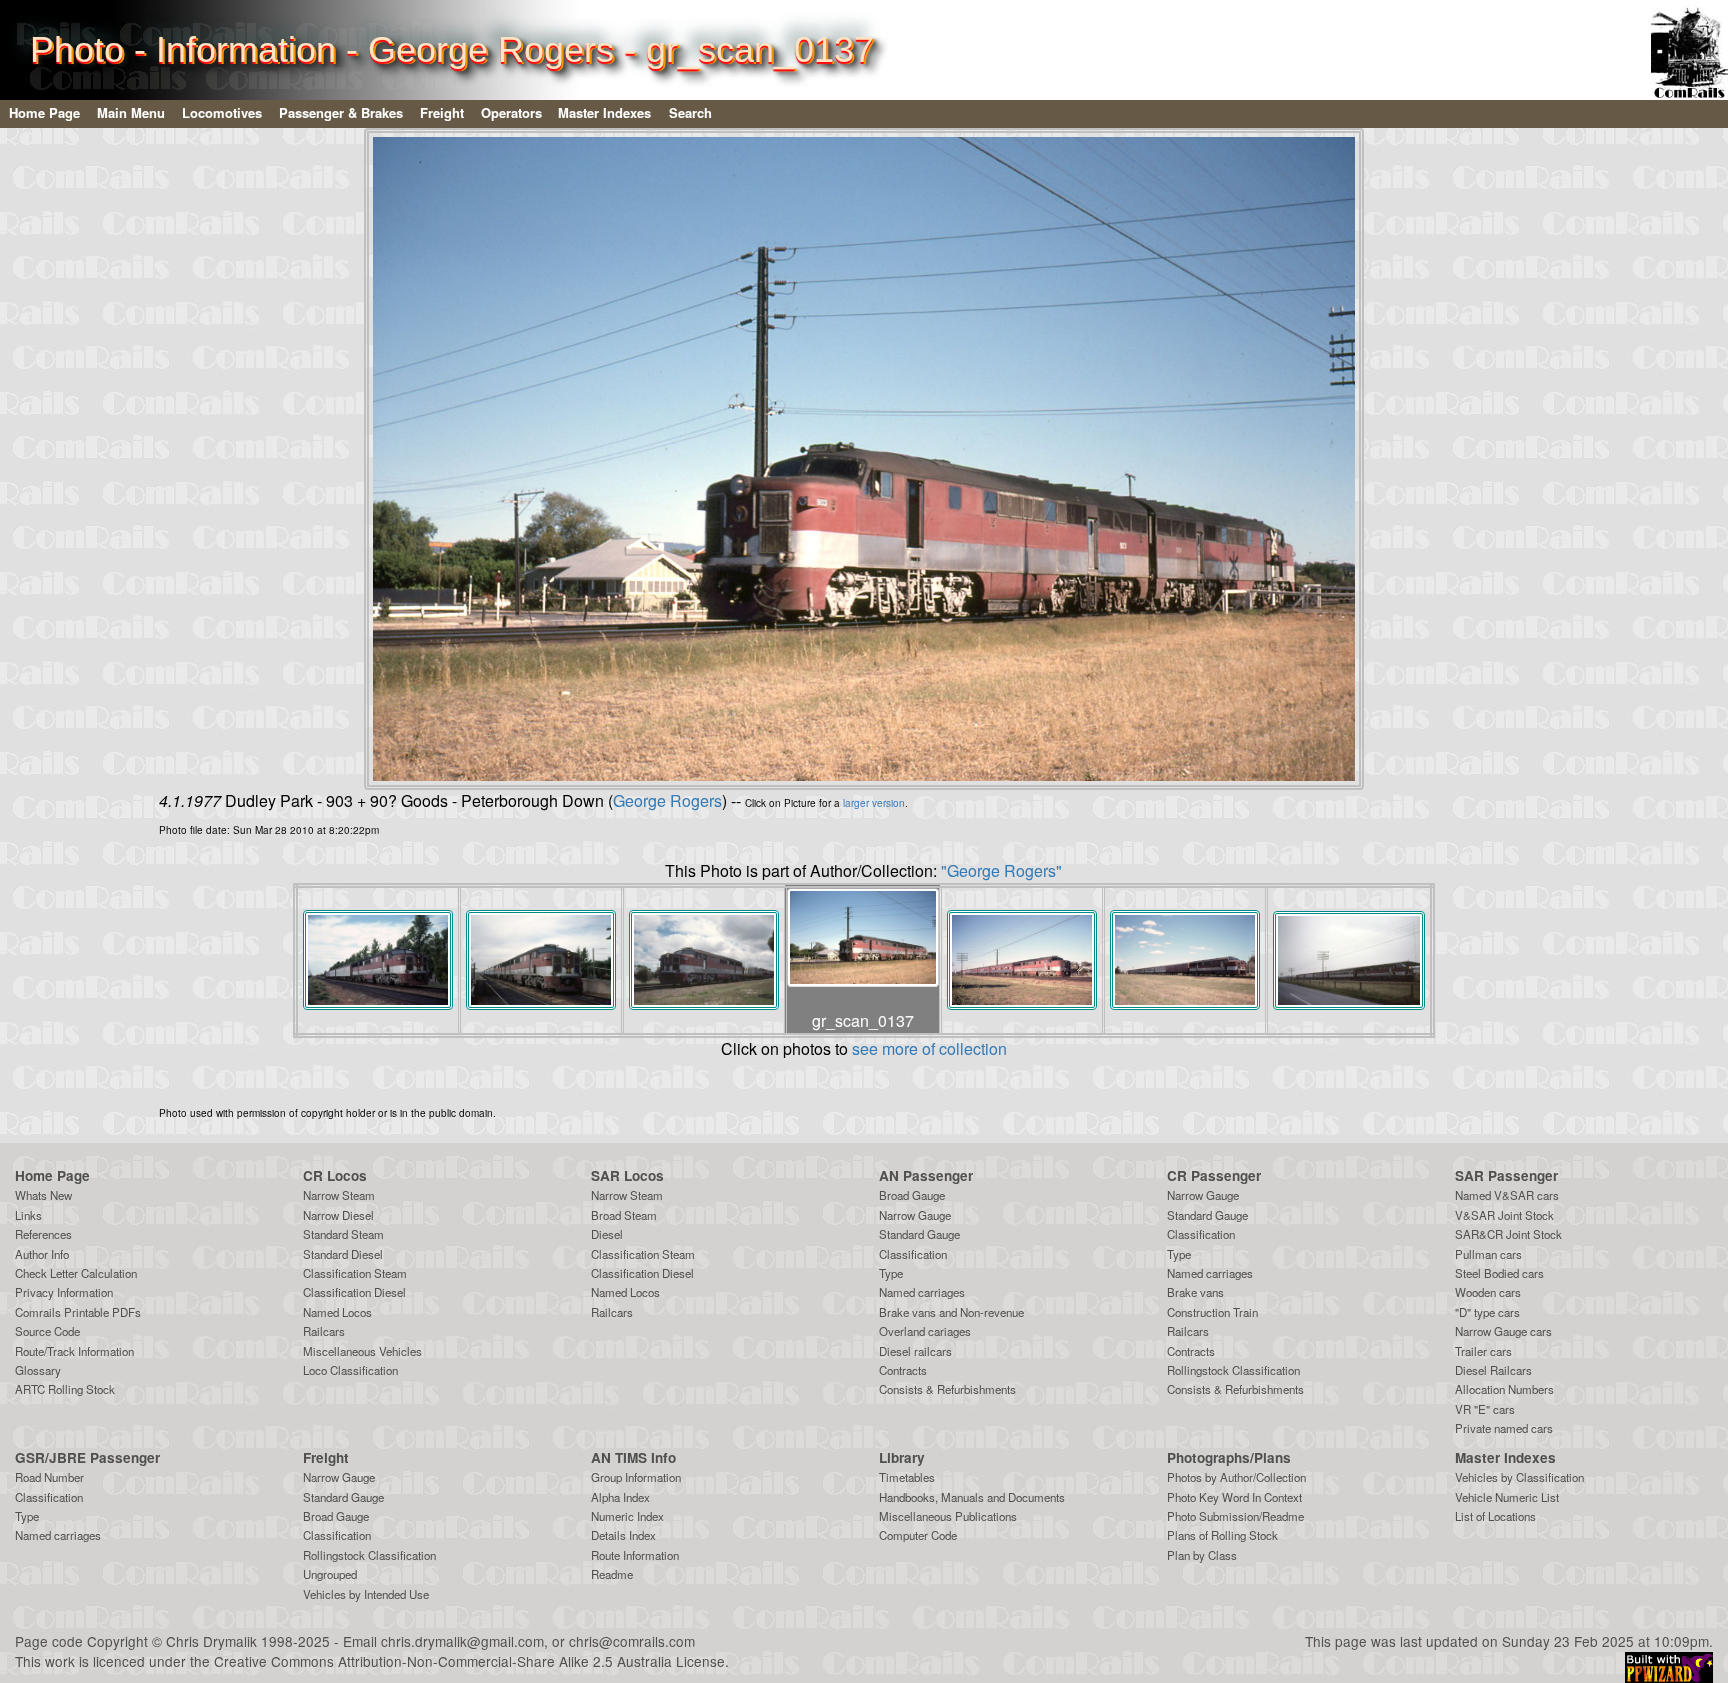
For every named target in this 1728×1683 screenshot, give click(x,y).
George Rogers (667, 800)
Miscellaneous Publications (948, 1516)
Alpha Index (620, 1497)
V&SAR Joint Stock (1504, 1215)
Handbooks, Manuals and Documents (972, 1497)
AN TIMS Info (633, 1457)
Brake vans (1195, 1292)
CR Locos (335, 1175)
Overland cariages (925, 1331)
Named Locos (337, 1312)
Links (28, 1215)
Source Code (47, 1331)
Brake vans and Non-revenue (951, 1312)
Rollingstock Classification (1233, 1370)
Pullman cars (1488, 1254)
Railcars (324, 1331)
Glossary (38, 1370)
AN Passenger (926, 1175)
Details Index (623, 1535)
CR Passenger (1214, 1175)
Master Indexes (604, 112)
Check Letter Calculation (76, 1273)
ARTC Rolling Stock (65, 1389)
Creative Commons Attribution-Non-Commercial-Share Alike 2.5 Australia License (469, 1661)
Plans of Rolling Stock (1222, 1535)
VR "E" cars (1485, 1409)
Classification (913, 1254)
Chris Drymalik (211, 1641)
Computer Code (918, 1535)
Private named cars (1504, 1428)
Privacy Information (64, 1292)
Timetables (907, 1477)
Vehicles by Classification (1519, 1477)
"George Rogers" (1001, 870)
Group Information (636, 1477)
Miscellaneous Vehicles (362, 1351)
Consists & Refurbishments (947, 1389)
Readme (612, 1574)
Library (902, 1457)
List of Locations (1495, 1516)
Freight (442, 112)
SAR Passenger (1506, 1175)
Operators (511, 112)
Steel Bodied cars (1499, 1273)
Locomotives (222, 112)
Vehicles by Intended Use (366, 1594)
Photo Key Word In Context (1234, 1497)
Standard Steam (343, 1234)
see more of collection (929, 1048)
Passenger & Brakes (341, 112)
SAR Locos (627, 1175)
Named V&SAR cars (1507, 1195)
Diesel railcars (915, 1351)
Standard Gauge (919, 1234)
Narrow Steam (339, 1195)
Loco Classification (350, 1370)
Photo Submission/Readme (1235, 1516)
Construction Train (1212, 1312)
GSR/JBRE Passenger (87, 1457)
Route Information (635, 1555)
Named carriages (922, 1292)
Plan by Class (1202, 1555)
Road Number (49, 1477)
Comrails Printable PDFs (78, 1312)
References (43, 1234)
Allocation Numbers (1504, 1389)
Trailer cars (1483, 1351)
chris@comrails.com (632, 1641)
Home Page (44, 112)
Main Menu (131, 112)
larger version (874, 803)
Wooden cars (1488, 1292)
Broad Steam (624, 1215)
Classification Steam (355, 1273)
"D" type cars (1487, 1312)
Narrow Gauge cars (1503, 1331)
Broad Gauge (912, 1195)
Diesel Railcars (1493, 1370)
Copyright (117, 1641)
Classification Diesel (354, 1292)
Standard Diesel (343, 1254)
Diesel (607, 1234)
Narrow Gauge (915, 1215)
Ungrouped (330, 1574)
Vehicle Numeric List (1507, 1497)
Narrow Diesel (338, 1215)
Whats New (43, 1195)
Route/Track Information (74, 1351)
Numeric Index (627, 1516)
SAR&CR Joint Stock (1508, 1234)
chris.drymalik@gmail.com (462, 1641)
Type (891, 1273)
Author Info (42, 1254)
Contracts (903, 1370)
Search (690, 112)
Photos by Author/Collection (1236, 1477)
